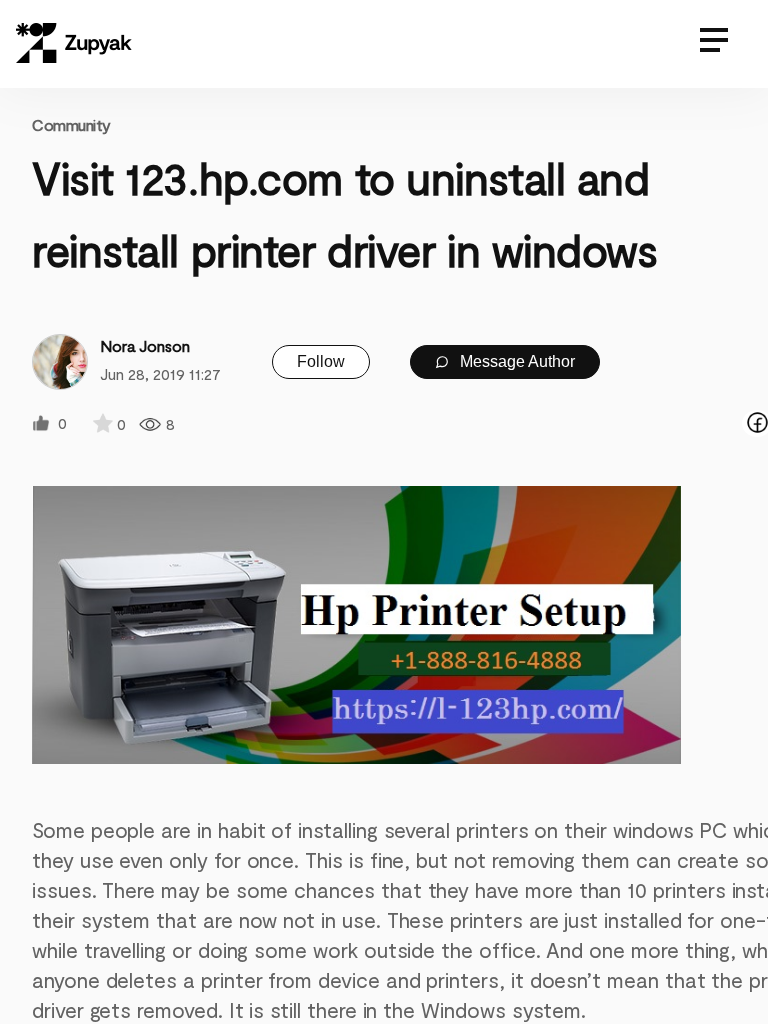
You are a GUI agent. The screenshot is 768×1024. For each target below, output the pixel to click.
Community (71, 124)
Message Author (515, 361)
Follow (321, 361)
